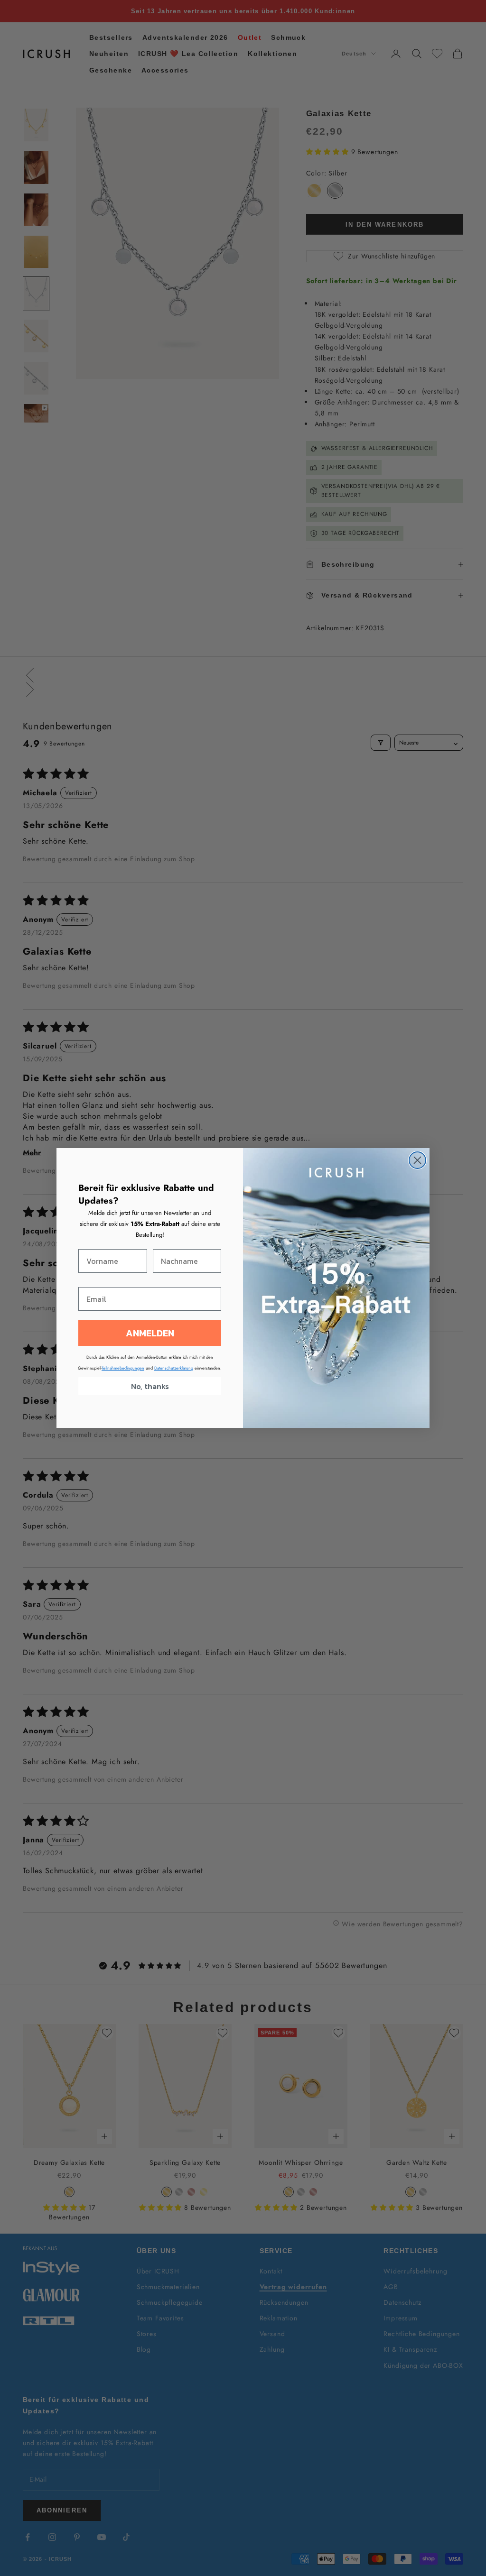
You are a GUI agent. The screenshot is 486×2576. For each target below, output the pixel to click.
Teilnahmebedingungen (123, 1368)
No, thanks (150, 1386)
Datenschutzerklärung (174, 1368)
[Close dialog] (417, 1160)
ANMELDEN (150, 1333)
